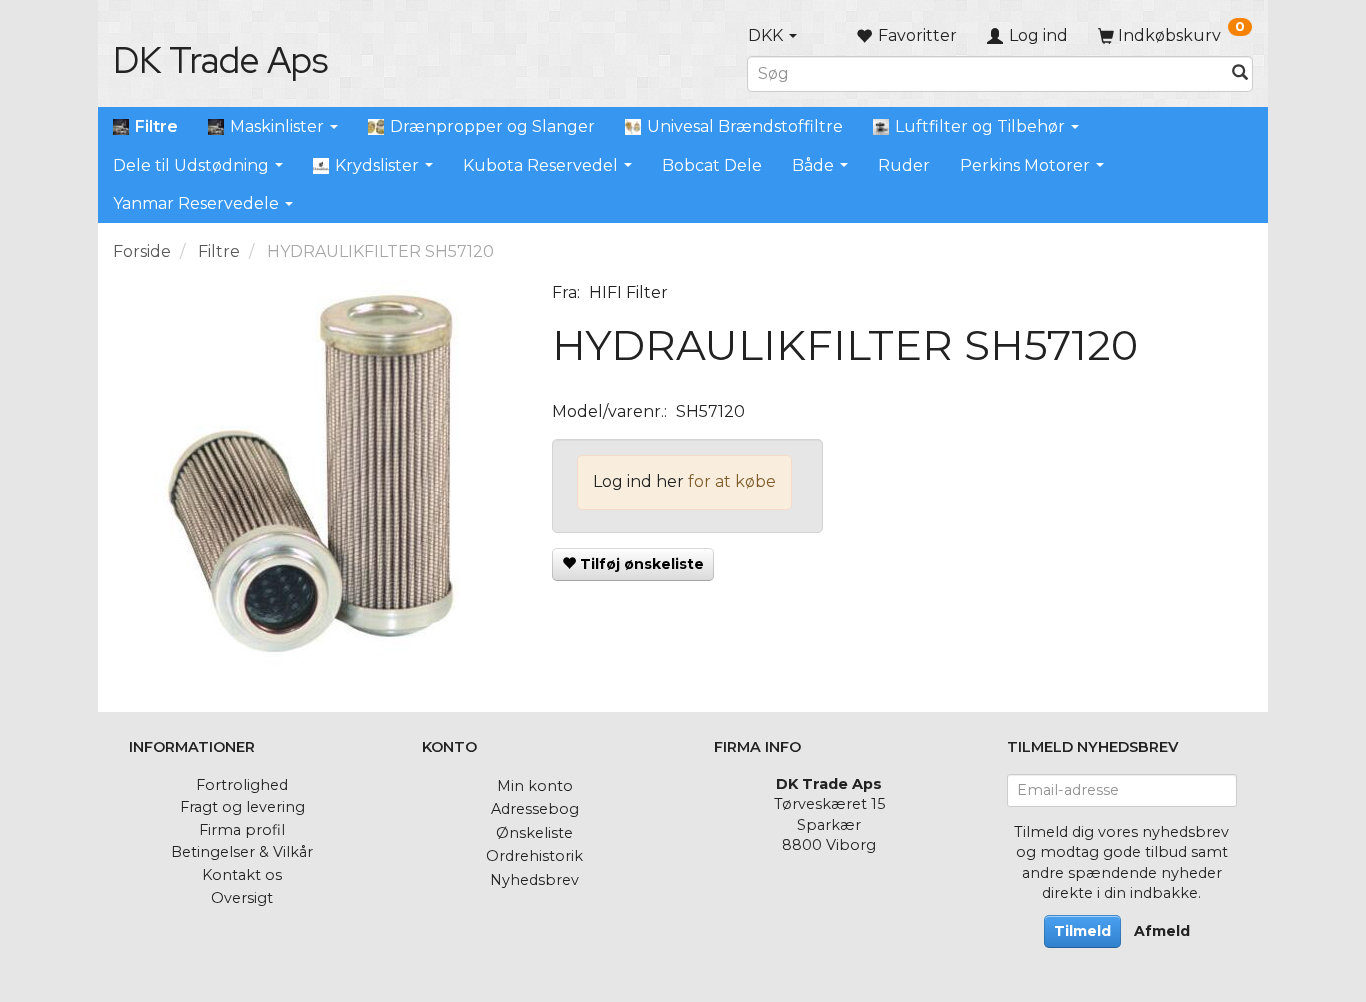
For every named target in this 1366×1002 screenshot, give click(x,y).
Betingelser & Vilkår (242, 852)
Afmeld (1162, 931)
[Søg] (1240, 73)
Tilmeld (1082, 931)
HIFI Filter (628, 292)
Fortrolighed (242, 785)
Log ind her (638, 481)
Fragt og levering (242, 807)
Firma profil (242, 830)
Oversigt (242, 898)
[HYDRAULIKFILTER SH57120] (317, 482)
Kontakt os (242, 875)
